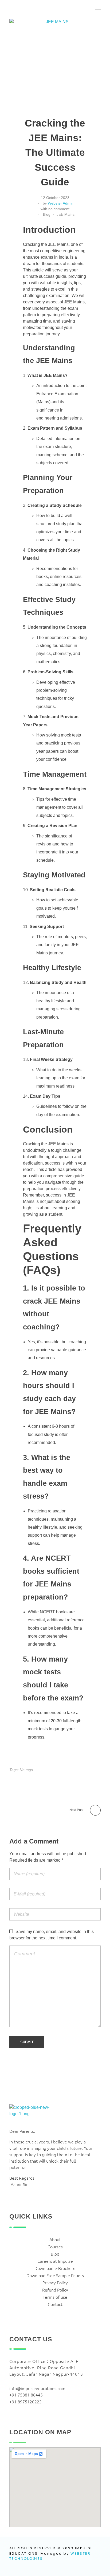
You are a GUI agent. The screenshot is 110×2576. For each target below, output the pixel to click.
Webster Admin (61, 203)
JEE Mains (66, 214)
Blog (47, 214)
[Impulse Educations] (43, 10)
